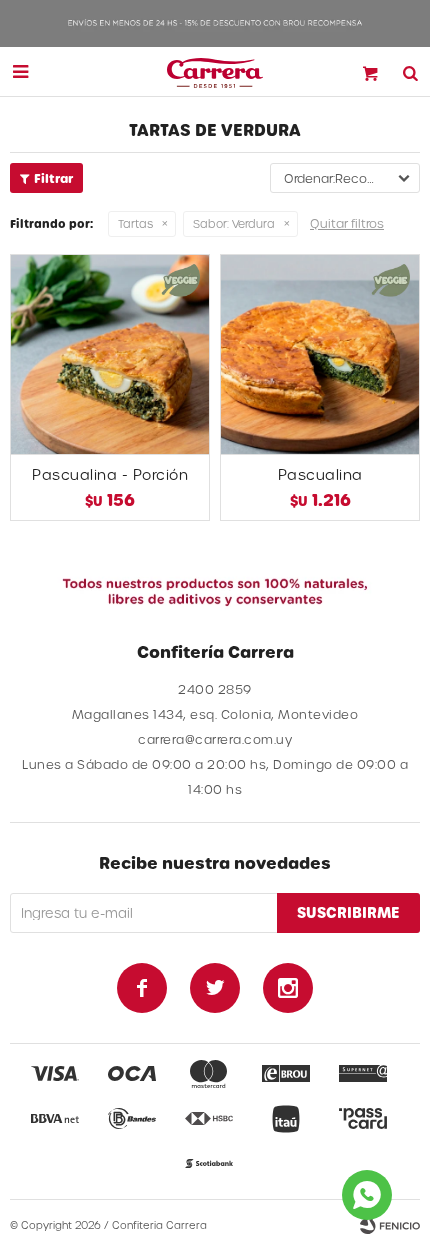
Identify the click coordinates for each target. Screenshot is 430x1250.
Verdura (234, 223)
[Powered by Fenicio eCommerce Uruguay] (390, 1225)
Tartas (135, 223)
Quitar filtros (347, 223)
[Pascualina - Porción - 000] (110, 354)
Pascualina (320, 474)
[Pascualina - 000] (320, 354)
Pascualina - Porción (110, 474)
